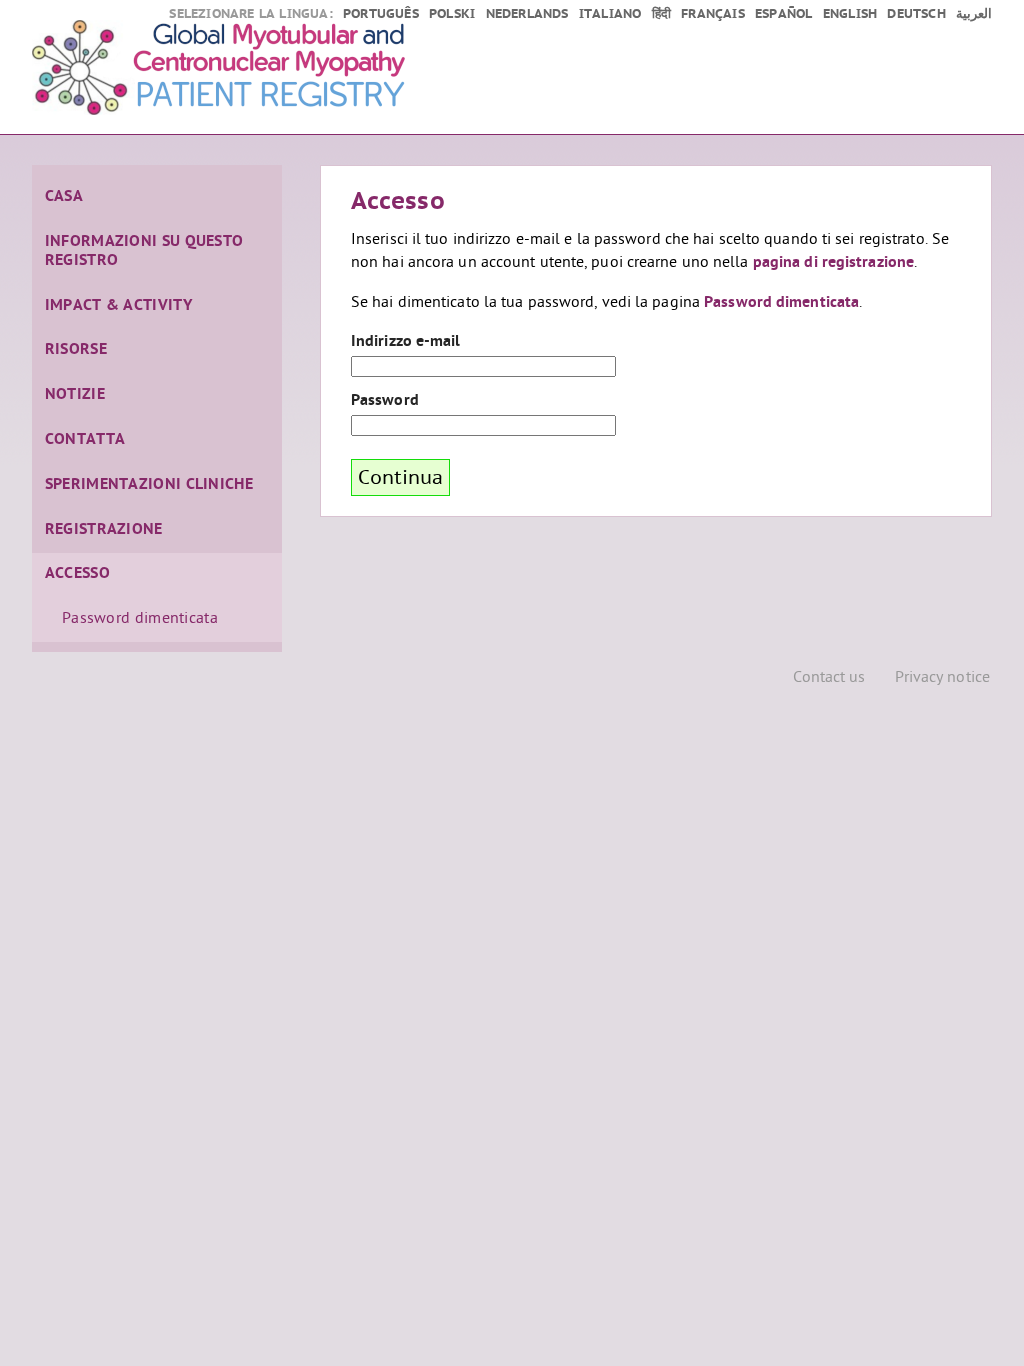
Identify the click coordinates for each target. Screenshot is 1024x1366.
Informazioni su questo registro (144, 251)
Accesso (77, 574)
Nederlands (527, 14)
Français (713, 14)
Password (385, 401)
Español (783, 14)
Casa (64, 197)
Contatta (85, 440)
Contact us (829, 678)
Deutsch (916, 14)
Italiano (610, 14)
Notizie (75, 395)
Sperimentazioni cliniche (149, 485)
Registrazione (104, 530)
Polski (452, 14)
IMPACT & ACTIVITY (118, 306)
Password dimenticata (140, 619)
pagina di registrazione (833, 263)
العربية (974, 14)
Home (282, 70)
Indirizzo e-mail (406, 342)
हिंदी (661, 14)
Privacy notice (942, 678)
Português (381, 14)
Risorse (76, 350)
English (850, 14)
